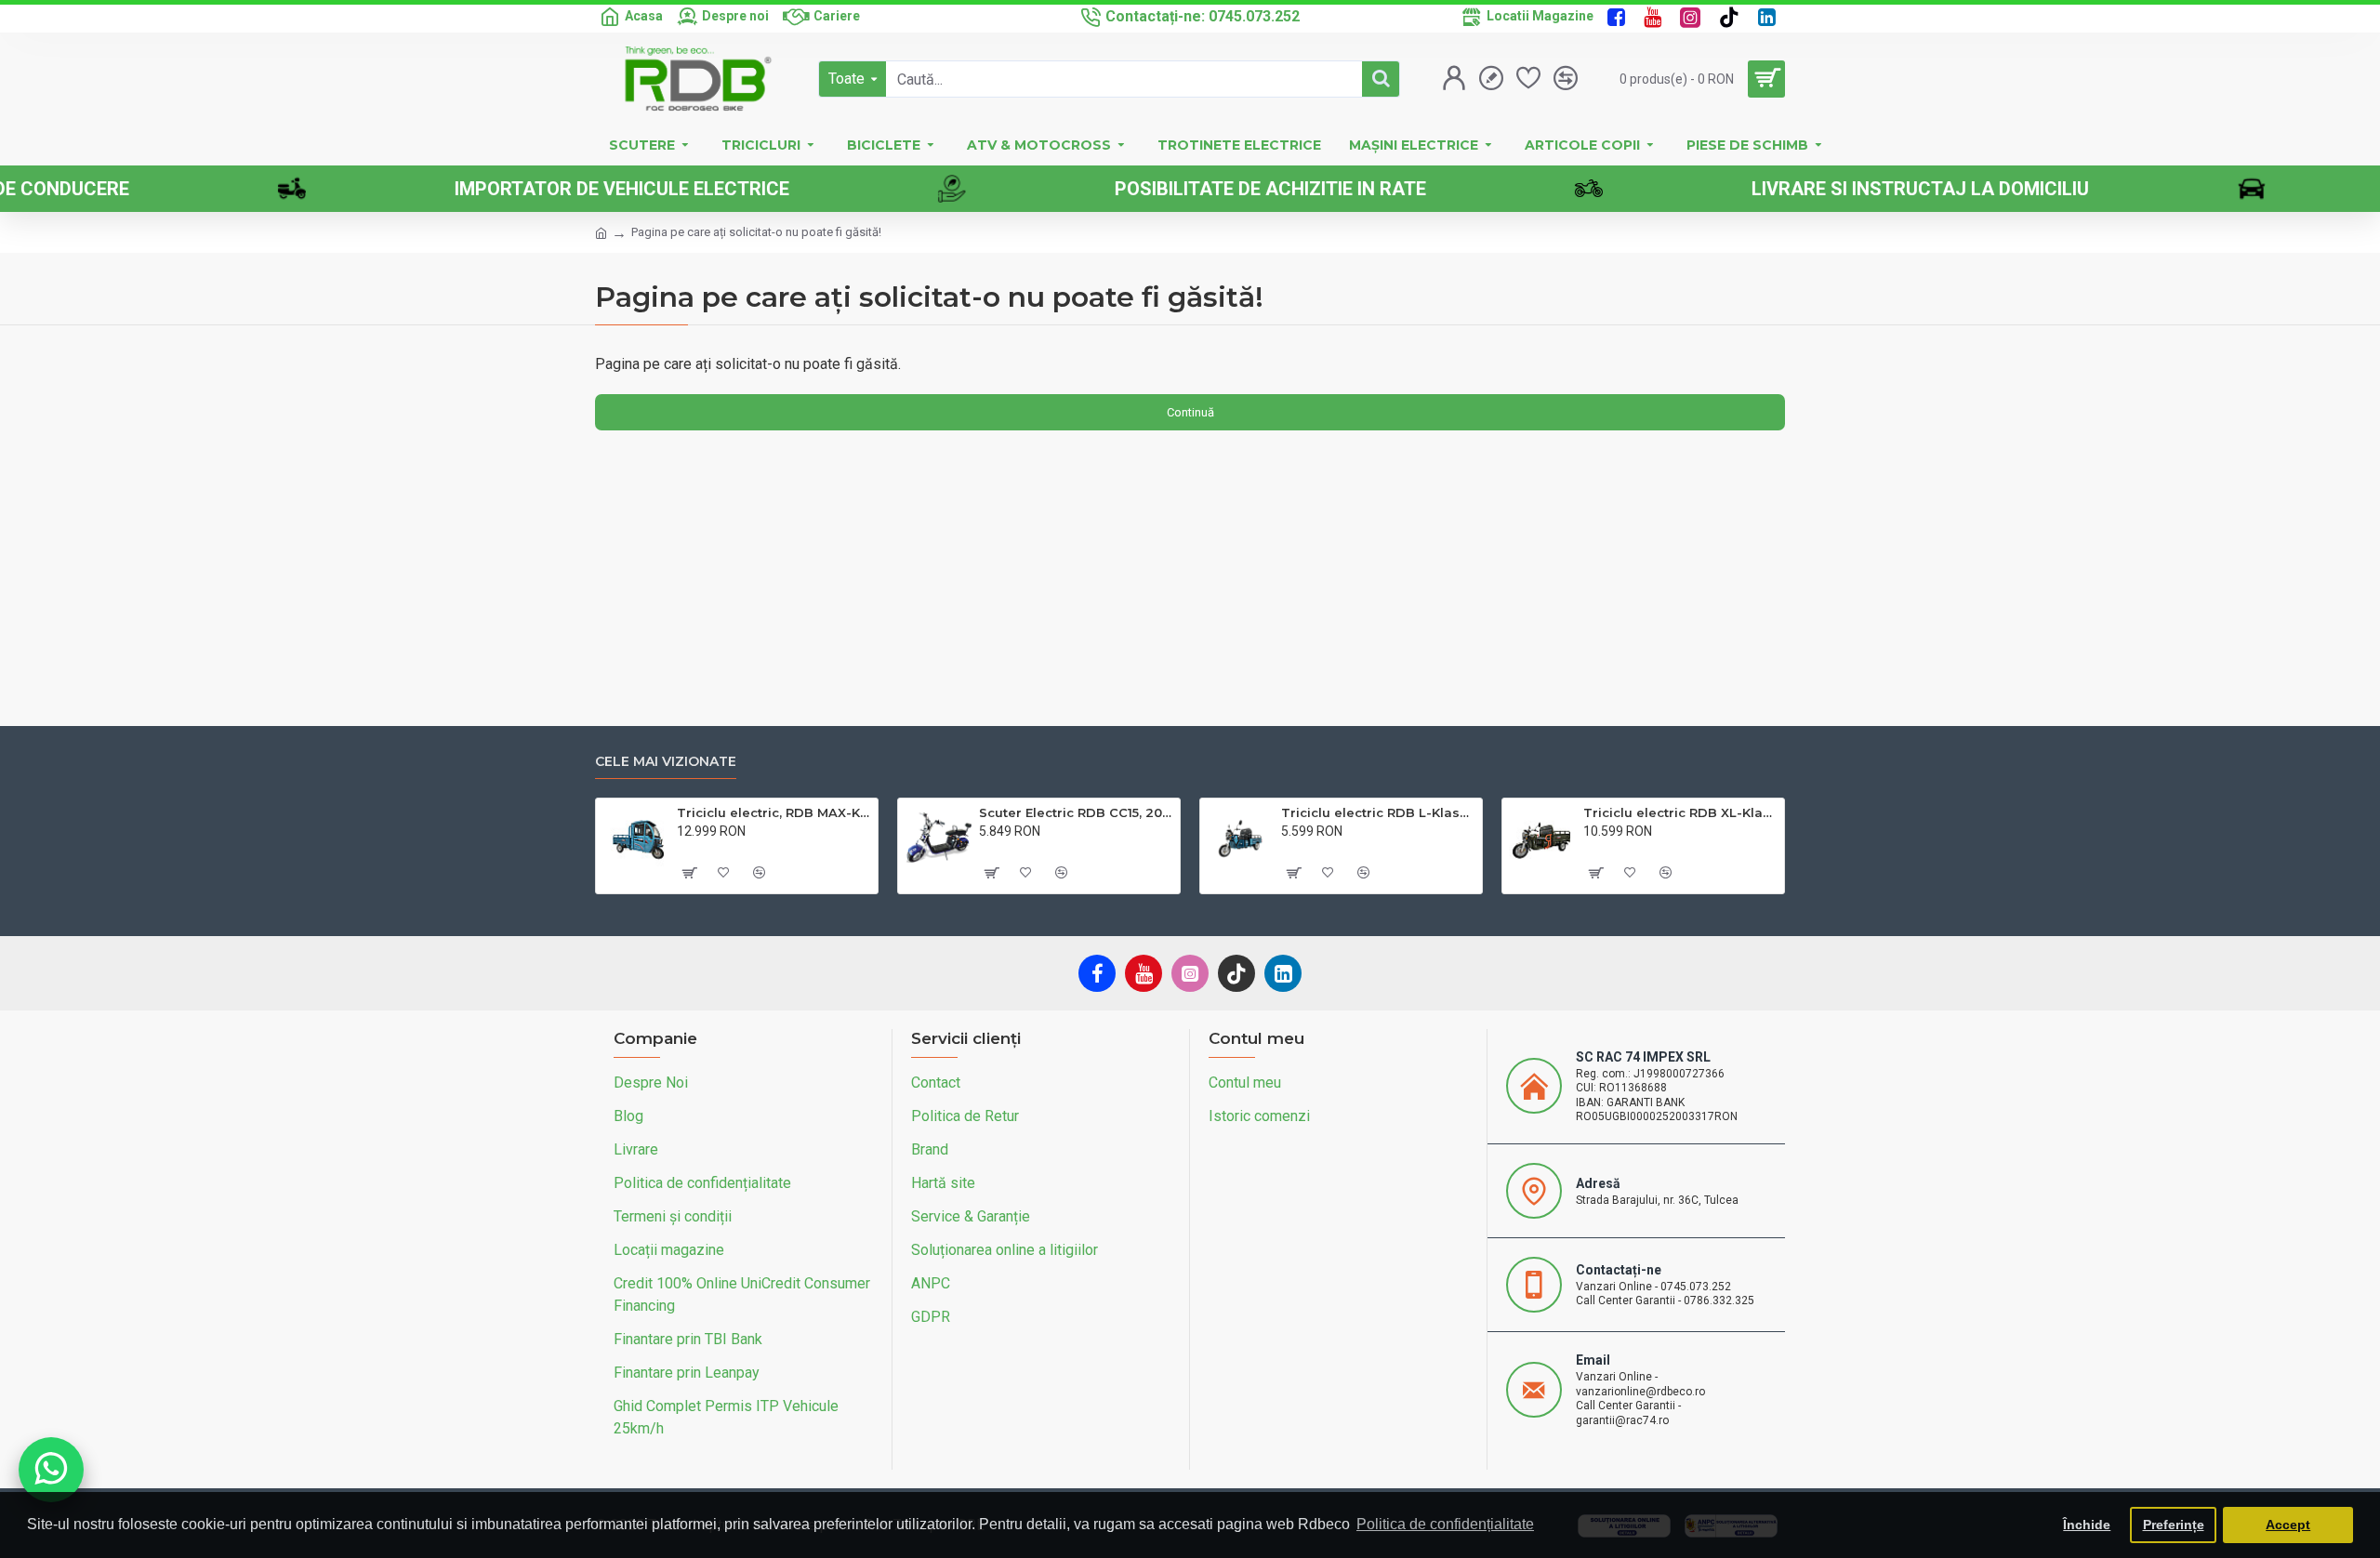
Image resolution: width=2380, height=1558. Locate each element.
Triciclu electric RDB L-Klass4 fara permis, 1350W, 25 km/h (1378, 812)
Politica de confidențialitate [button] (1445, 1524)
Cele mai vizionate (666, 762)
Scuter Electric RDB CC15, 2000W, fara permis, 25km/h (1076, 812)
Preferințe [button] (2174, 1525)
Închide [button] (2087, 1525)
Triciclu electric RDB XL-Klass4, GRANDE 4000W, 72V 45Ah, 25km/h (1680, 812)
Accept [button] (2288, 1525)
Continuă (1190, 412)
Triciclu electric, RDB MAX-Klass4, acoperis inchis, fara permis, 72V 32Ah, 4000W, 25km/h (774, 812)
